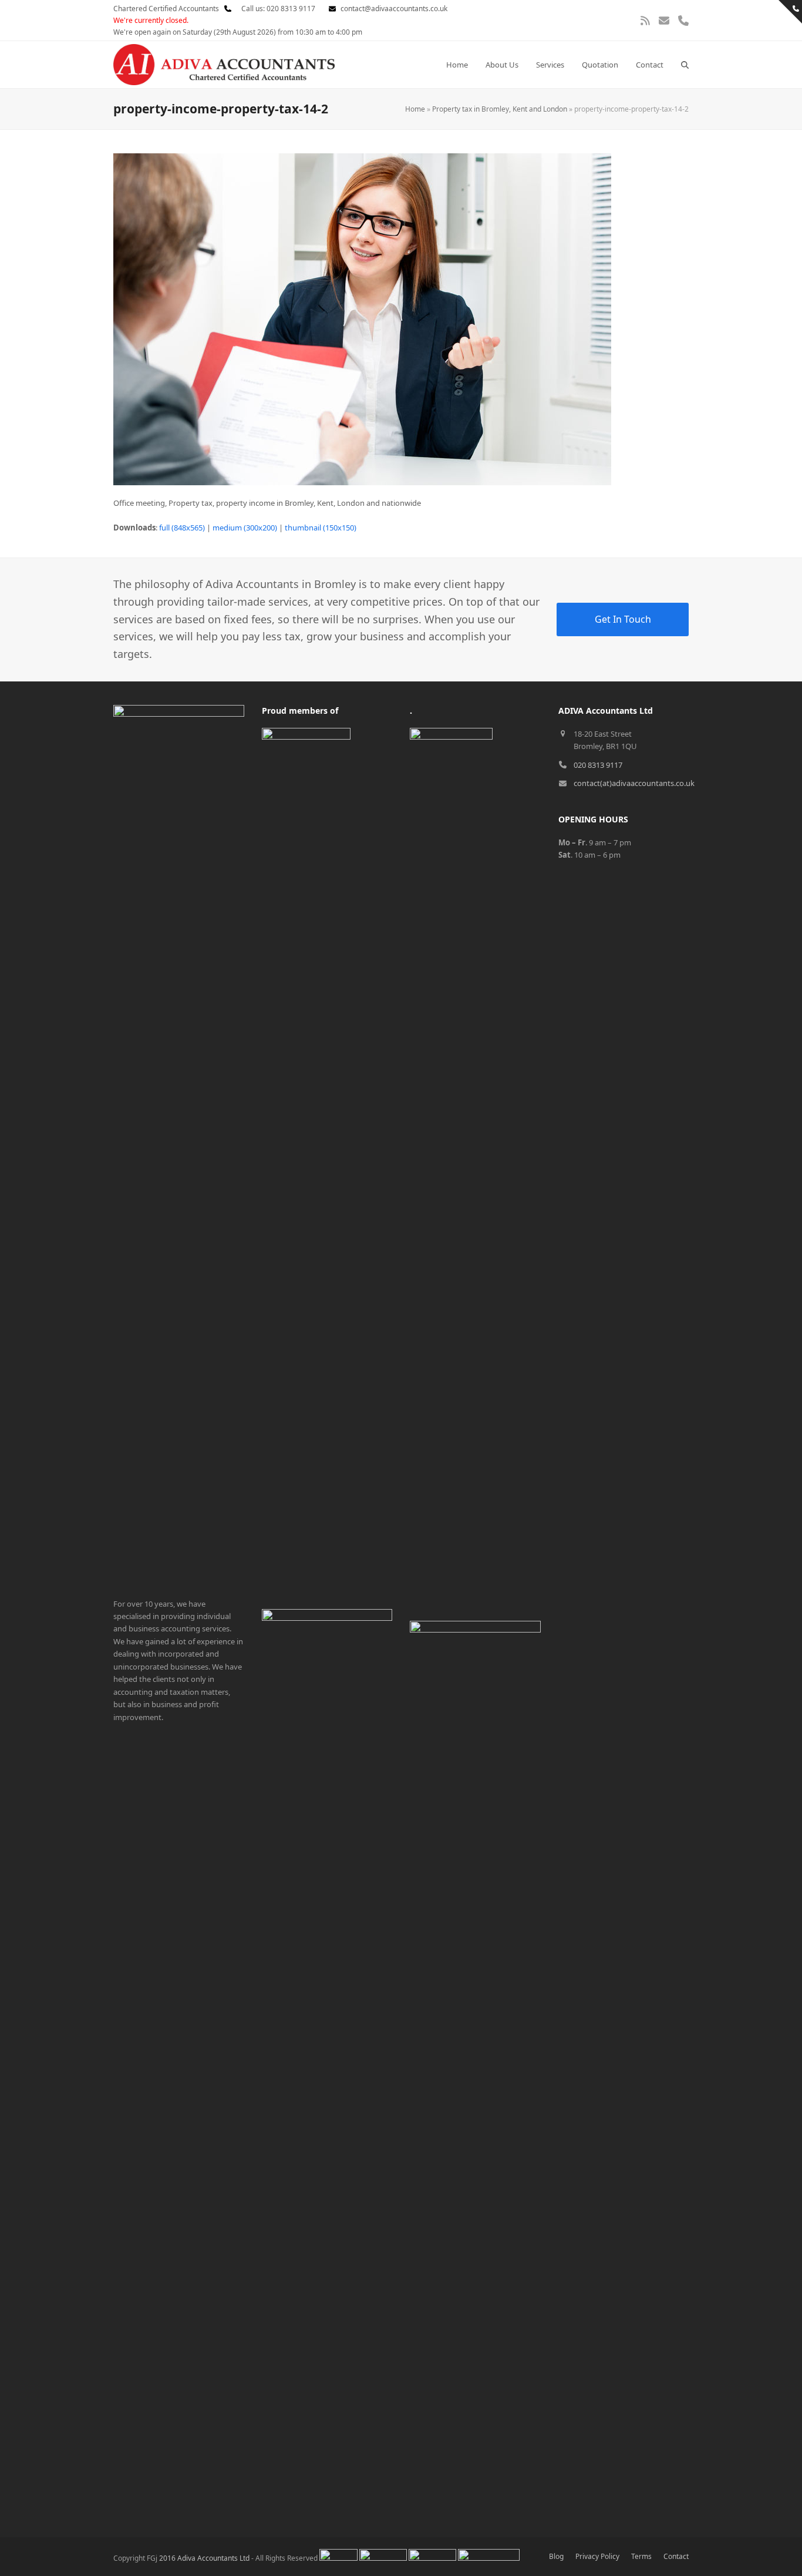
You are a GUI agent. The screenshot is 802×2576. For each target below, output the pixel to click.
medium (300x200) (245, 528)
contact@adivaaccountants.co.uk (394, 9)
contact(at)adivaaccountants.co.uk (634, 783)
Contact (676, 2556)
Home (415, 109)
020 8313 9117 (598, 765)
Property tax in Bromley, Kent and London (500, 109)
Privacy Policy (597, 2556)
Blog (556, 2556)
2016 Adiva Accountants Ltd (204, 2558)
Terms (641, 2556)
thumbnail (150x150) (321, 528)
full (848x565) (182, 528)
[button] (685, 65)
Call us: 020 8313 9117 (275, 9)
